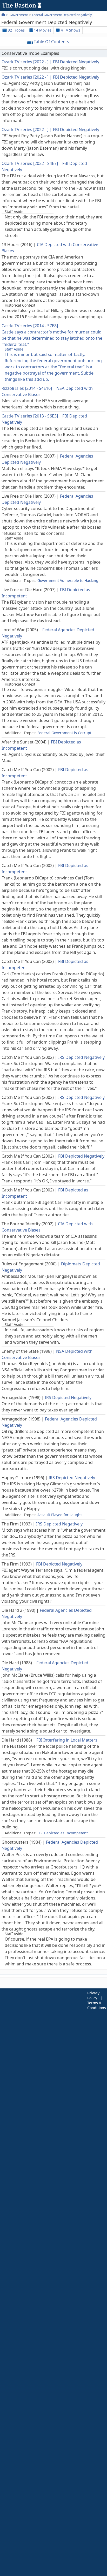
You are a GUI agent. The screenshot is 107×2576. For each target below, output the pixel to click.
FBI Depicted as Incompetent (63, 1833)
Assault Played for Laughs (60, 1515)
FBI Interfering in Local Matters (67, 1740)
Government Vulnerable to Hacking (68, 580)
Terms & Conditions (97, 2005)
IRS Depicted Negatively (81, 1057)
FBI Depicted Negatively (76, 62)
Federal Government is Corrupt (64, 733)
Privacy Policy (93, 1995)
